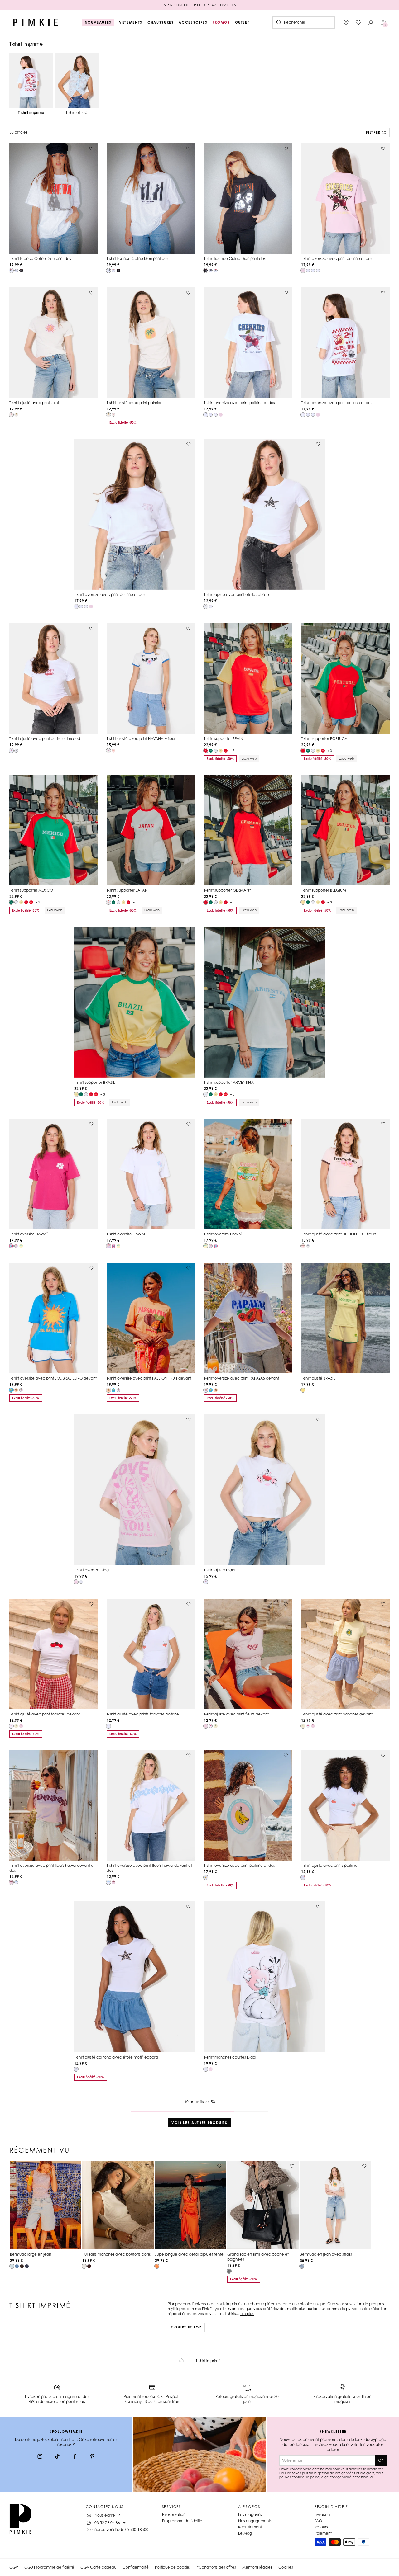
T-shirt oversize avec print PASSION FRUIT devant (149, 1378)
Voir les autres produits (199, 2123)
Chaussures (161, 22)
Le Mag (245, 2533)
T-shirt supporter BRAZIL (95, 1082)
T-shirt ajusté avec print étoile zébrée (236, 594)
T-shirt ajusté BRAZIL (318, 1378)
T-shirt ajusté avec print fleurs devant (236, 1714)
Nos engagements (255, 2521)
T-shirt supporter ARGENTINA (229, 1082)
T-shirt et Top (186, 2327)
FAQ (318, 2521)
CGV (14, 2567)
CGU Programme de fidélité (49, 2567)
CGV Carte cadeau (98, 2567)
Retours (321, 2527)
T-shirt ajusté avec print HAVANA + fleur (141, 739)
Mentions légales (257, 2567)
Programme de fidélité (182, 2521)
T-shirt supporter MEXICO (31, 890)
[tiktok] (57, 2457)
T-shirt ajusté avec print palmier (134, 403)
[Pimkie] (36, 22)
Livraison (322, 2515)
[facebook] (75, 2457)
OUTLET (242, 22)
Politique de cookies (173, 2567)
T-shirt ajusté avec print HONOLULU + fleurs (339, 1234)
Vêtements (131, 22)
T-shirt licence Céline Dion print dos (40, 259)
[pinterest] (92, 2457)
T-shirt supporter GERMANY (228, 890)
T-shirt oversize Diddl (92, 1570)
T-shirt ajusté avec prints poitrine (329, 1865)
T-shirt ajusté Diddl (219, 1570)
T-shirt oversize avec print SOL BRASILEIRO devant (53, 1378)
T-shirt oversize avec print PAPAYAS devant (241, 1378)
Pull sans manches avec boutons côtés (117, 2254)
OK (381, 2460)
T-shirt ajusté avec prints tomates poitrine (143, 1714)
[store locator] (346, 22)
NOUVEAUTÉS (98, 22)
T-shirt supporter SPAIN (224, 739)
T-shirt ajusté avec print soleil (34, 403)
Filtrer (373, 132)
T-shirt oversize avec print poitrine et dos (337, 259)
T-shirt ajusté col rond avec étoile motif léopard (116, 2057)
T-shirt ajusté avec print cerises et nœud (45, 739)
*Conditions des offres (216, 2567)
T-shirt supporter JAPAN (127, 890)
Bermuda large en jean (31, 2254)
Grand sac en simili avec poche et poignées (258, 2257)
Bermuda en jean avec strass (326, 2254)
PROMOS (221, 22)
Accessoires (193, 22)
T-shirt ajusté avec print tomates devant (45, 1714)
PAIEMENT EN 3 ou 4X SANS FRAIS (199, 5)
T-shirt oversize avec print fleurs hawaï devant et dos (52, 1868)
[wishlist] (358, 22)
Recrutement (250, 2527)
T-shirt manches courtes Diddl (230, 2057)
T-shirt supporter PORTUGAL (325, 739)
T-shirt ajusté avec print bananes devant (337, 1714)
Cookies (286, 2567)
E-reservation (174, 2515)
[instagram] (40, 2457)
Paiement (323, 2533)
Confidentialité (136, 2567)
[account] (371, 22)
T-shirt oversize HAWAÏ (29, 1234)
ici (371, 2477)
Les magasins (250, 2515)
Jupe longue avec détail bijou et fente (189, 2254)
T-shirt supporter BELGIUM (324, 890)
